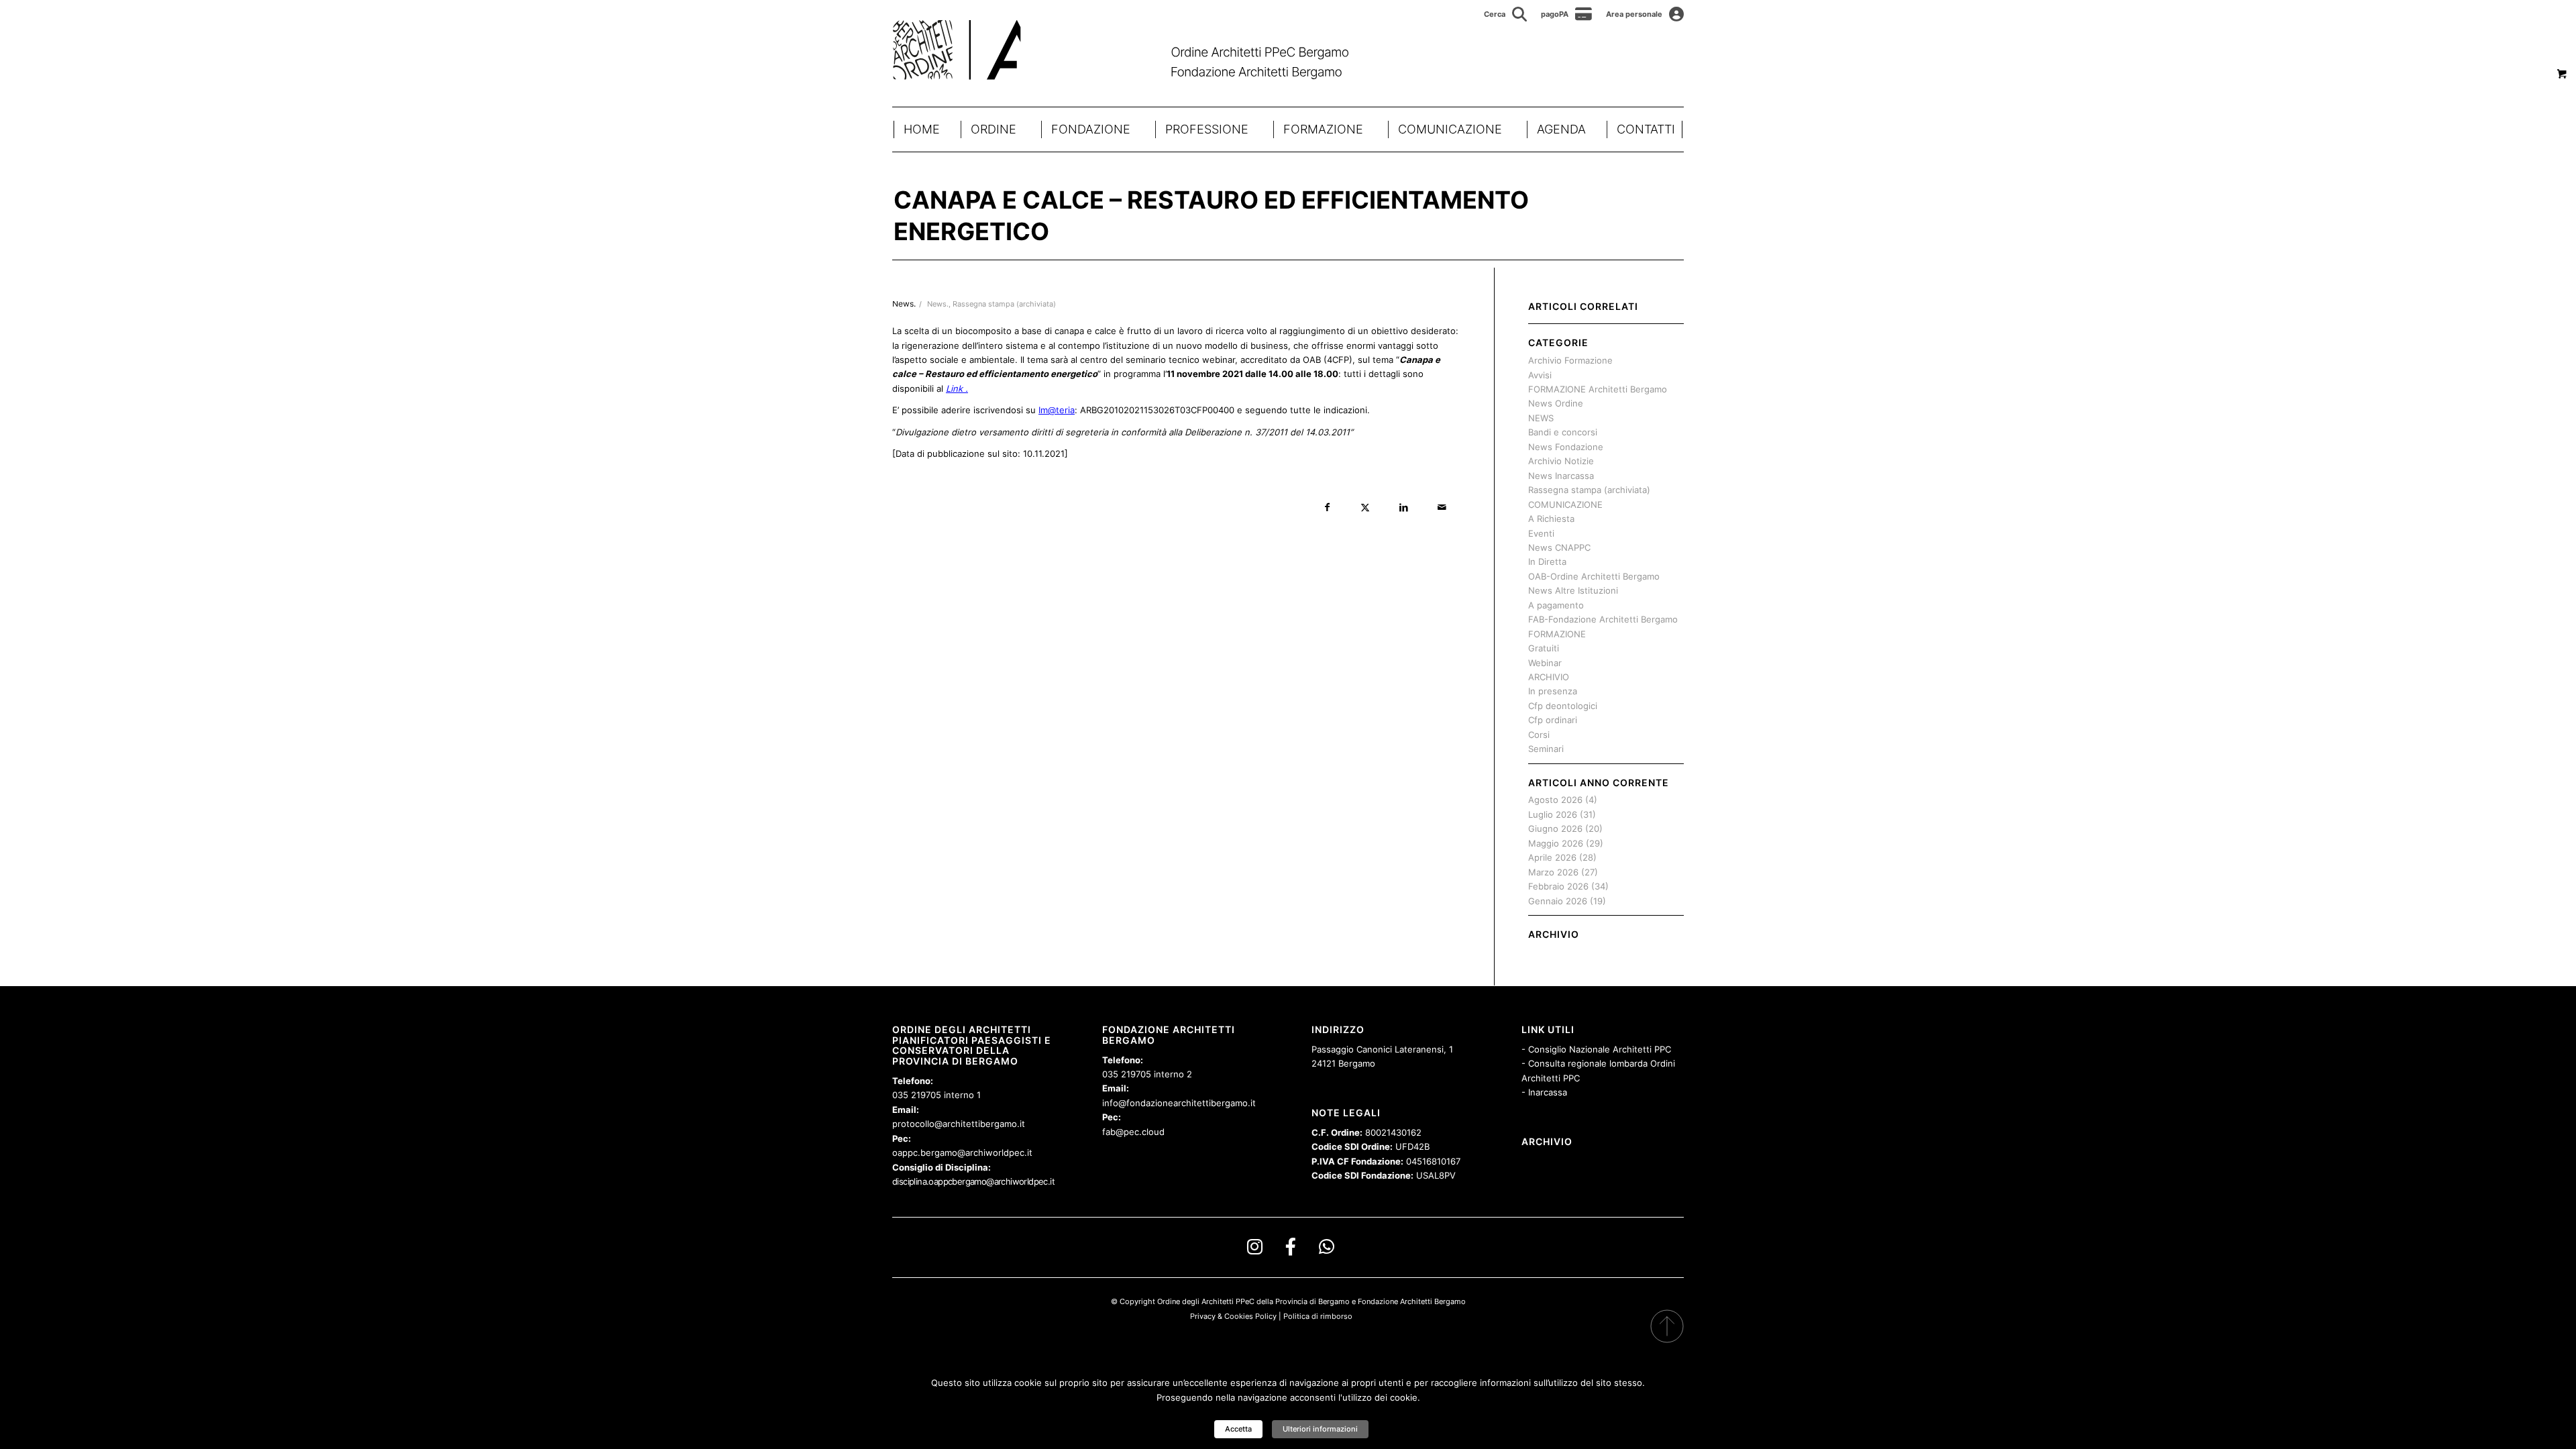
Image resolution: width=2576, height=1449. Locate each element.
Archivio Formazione (1570, 360)
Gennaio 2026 (1558, 901)
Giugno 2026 (1555, 828)
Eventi (1541, 533)
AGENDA (1561, 129)
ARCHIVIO (1549, 677)
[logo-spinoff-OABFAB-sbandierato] (1137, 50)
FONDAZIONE (1091, 129)
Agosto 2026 (1555, 800)
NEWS (1541, 418)
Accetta (1238, 1429)
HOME (922, 129)
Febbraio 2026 (1558, 886)
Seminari (1546, 749)
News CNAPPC (1559, 547)
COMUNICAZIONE (1450, 129)
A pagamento (1556, 605)
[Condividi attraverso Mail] (1442, 507)
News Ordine (1556, 403)
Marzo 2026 (1553, 872)
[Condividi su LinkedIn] (1404, 507)
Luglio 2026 (1553, 814)
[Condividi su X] (1365, 507)
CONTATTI (1646, 129)
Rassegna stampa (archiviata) (1004, 304)
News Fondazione (1566, 447)
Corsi (1539, 735)
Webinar (1545, 663)
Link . (957, 388)
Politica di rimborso (1318, 1316)
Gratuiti (1544, 648)
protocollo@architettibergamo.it (959, 1124)
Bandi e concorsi (1563, 432)
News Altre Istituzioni (1573, 590)
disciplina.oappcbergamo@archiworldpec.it (973, 1181)
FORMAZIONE (1323, 129)
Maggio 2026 (1556, 843)
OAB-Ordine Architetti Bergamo (1594, 576)
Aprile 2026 (1552, 857)
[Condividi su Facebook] (1327, 507)
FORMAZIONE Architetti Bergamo (1598, 389)
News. (938, 304)
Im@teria (1057, 410)
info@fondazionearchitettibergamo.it (1179, 1103)
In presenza (1553, 691)
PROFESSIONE (1207, 129)
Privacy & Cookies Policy (1233, 1316)
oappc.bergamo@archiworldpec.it (962, 1152)
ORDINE (994, 129)
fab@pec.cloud (1133, 1132)
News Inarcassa (1561, 476)
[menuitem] (1506, 14)
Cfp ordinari (1553, 720)
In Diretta (1547, 561)
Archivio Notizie (1561, 461)
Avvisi (1540, 375)
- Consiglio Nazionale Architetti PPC (1596, 1049)
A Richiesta (1551, 519)
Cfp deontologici (1563, 706)
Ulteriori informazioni (1320, 1429)
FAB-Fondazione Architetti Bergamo (1603, 619)
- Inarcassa (1544, 1092)
